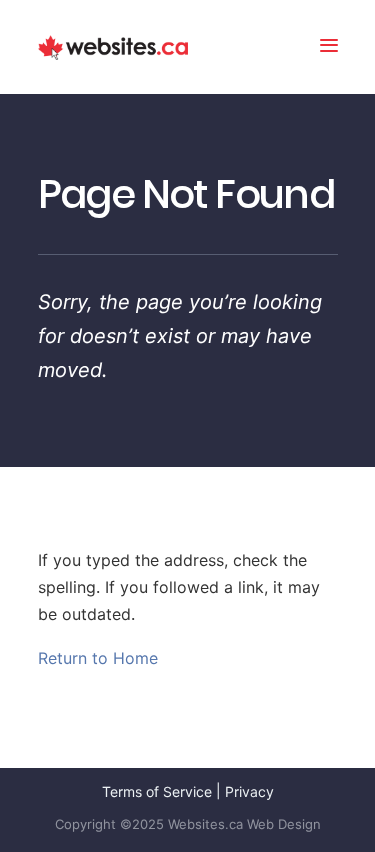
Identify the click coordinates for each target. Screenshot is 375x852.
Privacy (249, 791)
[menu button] (329, 47)
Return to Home (98, 658)
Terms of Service (157, 791)
